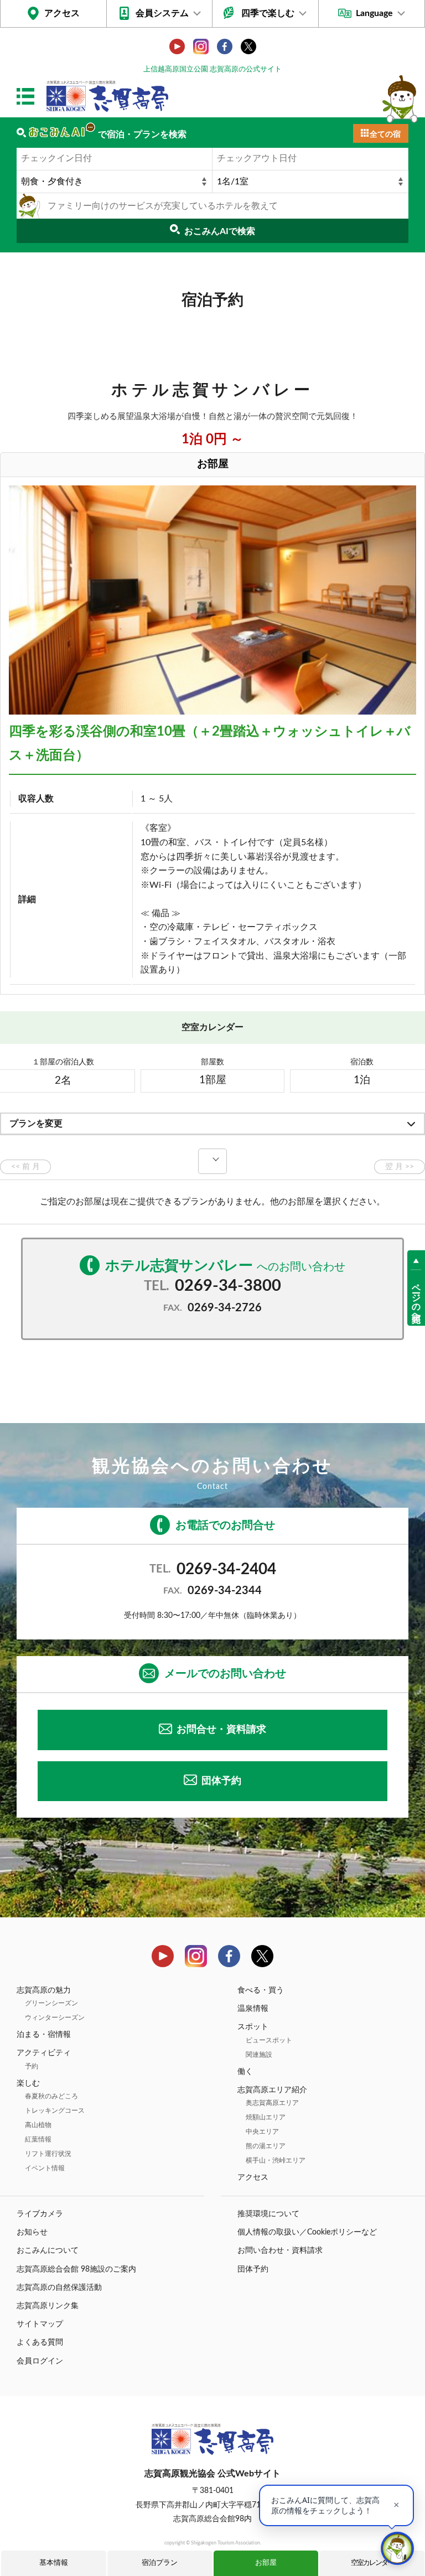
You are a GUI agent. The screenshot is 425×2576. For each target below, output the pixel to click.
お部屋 (266, 2563)
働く (245, 2072)
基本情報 (54, 2563)
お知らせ (32, 2232)
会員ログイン (40, 2361)
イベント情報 (45, 2168)
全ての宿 (385, 135)
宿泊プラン (160, 2563)
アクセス (62, 13)
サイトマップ (40, 2324)
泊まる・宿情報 (44, 2035)
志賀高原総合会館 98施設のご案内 (76, 2269)
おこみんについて (48, 2251)
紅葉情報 (38, 2139)
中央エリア (262, 2132)
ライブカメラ (40, 2214)
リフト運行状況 (48, 2154)
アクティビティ (44, 2053)
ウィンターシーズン (55, 2018)
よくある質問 (40, 2342)
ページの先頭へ (416, 1298)
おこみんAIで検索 (220, 231)
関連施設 (259, 2055)
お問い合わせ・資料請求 (280, 2251)
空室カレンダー (372, 2563)
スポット (253, 2027)
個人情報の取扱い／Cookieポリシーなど (307, 2232)
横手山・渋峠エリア (276, 2160)
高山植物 (38, 2125)
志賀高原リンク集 (48, 2306)
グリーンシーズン (51, 2003)
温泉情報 (253, 2009)
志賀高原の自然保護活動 (59, 2288)
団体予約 (221, 1781)
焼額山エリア (266, 2117)
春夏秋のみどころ (51, 2096)
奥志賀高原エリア (272, 2103)
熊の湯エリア (266, 2146)
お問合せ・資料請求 (221, 1730)
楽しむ (28, 2083)
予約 (32, 2066)
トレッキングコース (55, 2111)
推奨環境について (268, 2214)
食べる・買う (261, 1990)
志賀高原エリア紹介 (272, 2090)
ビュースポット (269, 2040)
